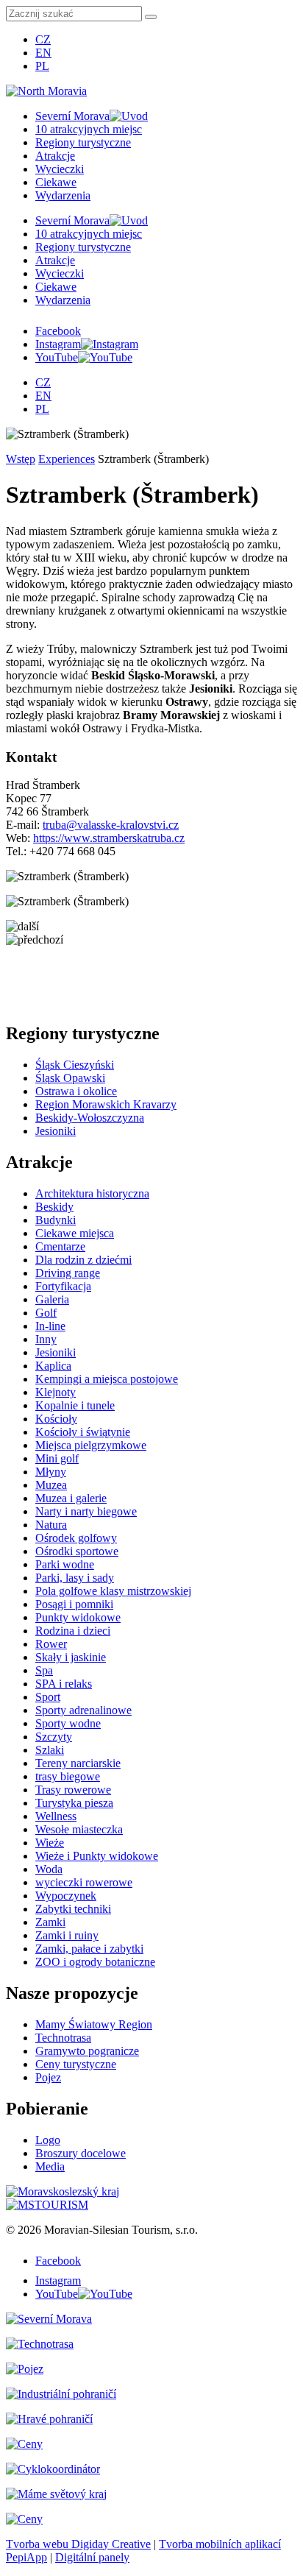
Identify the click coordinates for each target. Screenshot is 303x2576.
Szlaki (50, 1750)
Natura (51, 1525)
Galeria (52, 1299)
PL (42, 66)
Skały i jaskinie (71, 1657)
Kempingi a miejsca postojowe (107, 1379)
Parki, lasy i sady (75, 1578)
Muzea (51, 1485)
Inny (46, 1339)
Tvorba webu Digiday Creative (78, 2544)
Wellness (56, 1816)
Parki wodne (65, 1564)
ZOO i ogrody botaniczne (95, 1962)
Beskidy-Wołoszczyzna (90, 1118)
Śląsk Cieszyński (75, 1065)
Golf (46, 1313)
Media (50, 2166)
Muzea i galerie (71, 1498)
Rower (51, 1644)
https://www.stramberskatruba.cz (109, 838)
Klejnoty (56, 1392)
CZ (43, 39)
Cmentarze (60, 1246)
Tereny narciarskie (78, 1763)
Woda (49, 1869)
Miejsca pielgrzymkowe (91, 1445)
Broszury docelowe (81, 2153)
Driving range (68, 1273)
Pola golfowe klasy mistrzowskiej (113, 1591)
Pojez (48, 2077)
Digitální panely (92, 2557)
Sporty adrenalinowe (83, 1710)
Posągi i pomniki (74, 1604)
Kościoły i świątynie (83, 1432)
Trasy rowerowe (73, 1790)
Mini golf (57, 1458)
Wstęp (21, 459)
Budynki (56, 1220)
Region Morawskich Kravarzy (106, 1104)
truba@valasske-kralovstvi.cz (111, 825)
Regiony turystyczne (83, 142)
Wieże (50, 1843)
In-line (50, 1326)
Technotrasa (63, 2038)
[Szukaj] (151, 17)
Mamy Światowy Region (94, 2024)
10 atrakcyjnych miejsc (89, 129)
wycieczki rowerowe (84, 1882)
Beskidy (54, 1207)
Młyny (51, 1472)
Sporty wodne (68, 1723)
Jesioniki (56, 1131)
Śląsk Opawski (70, 1078)
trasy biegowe (68, 1776)
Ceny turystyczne (76, 2064)
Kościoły (56, 1419)
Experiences (67, 459)
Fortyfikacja (63, 1286)
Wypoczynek (66, 1896)
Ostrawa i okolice (76, 1091)
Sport (48, 1697)
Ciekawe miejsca (75, 1233)
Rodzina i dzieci (73, 1631)
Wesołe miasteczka (79, 1829)
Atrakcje (55, 156)
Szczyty (54, 1737)
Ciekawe (56, 182)
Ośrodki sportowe (77, 1551)
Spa (44, 1670)
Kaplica (53, 1366)
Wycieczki (60, 169)
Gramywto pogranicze (87, 2051)
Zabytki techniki (73, 1909)
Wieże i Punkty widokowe (97, 1856)
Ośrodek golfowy (76, 1538)
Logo (48, 2140)
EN (43, 53)
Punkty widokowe (78, 1617)
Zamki (50, 1922)
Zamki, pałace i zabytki (89, 1949)
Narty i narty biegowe (86, 1511)
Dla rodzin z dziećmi (83, 1260)
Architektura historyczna (92, 1193)
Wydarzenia (63, 195)
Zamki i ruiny (67, 1935)
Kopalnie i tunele (75, 1405)
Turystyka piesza (74, 1803)
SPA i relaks (64, 1684)
